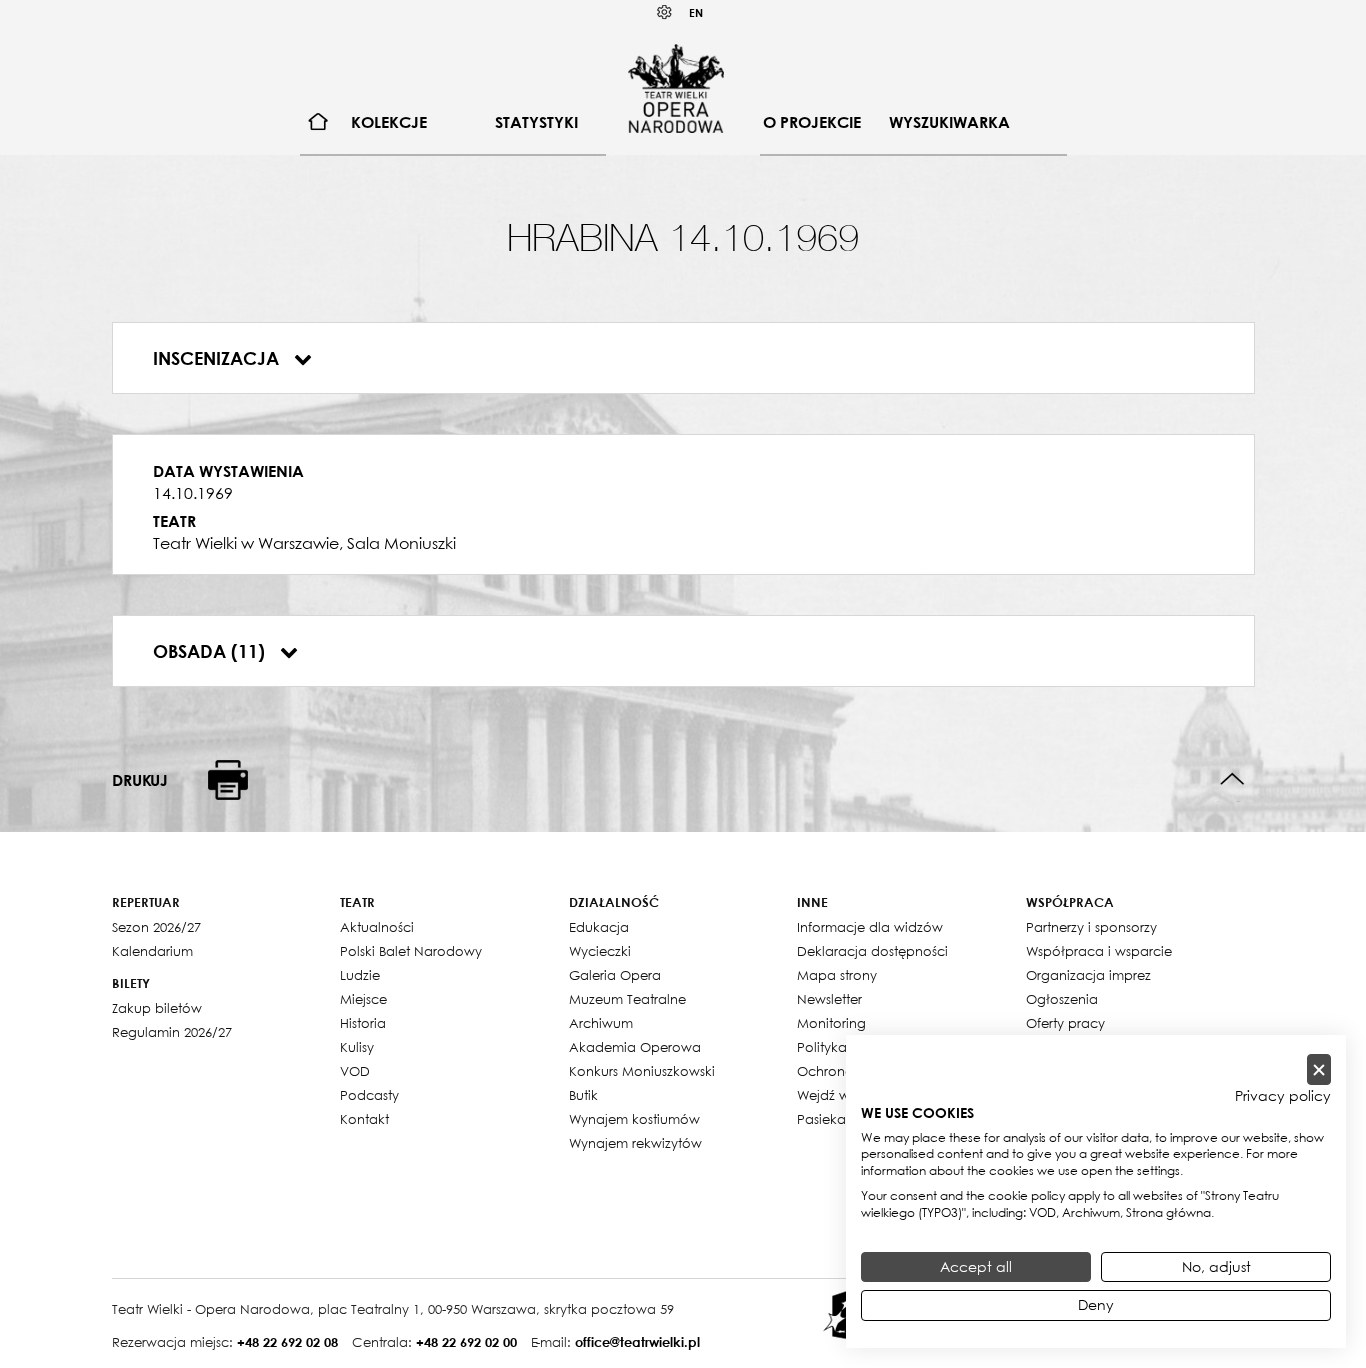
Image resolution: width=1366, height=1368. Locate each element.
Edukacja (599, 927)
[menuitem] (318, 122)
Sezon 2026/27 (156, 927)
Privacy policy (1283, 1096)
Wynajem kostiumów (634, 1119)
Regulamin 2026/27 (172, 1032)
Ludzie (360, 975)
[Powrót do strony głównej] (676, 88)
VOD (355, 1071)
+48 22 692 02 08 (287, 1342)
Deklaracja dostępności (872, 951)
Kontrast (665, 12)
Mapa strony (837, 975)
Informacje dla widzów (870, 927)
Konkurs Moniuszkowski (642, 1071)
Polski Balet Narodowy (411, 951)
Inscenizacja (218, 358)
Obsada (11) (211, 651)
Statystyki (536, 122)
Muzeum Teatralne (627, 999)
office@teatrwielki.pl (637, 1342)
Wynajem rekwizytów (635, 1143)
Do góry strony (1232, 779)
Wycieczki (600, 951)
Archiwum (601, 1023)
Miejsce (363, 999)
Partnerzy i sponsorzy (1091, 927)
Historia (363, 1023)
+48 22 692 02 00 (466, 1342)
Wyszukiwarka (949, 122)
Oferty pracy (1065, 1023)
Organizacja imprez (1088, 975)
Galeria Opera (615, 975)
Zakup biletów (157, 1008)
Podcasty (369, 1095)
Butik (583, 1095)
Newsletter (829, 999)
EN (696, 12)
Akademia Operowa (635, 1047)
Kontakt (364, 1119)
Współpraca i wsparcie (1099, 951)
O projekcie (812, 122)
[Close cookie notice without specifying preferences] (1319, 1069)
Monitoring (831, 1023)
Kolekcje (389, 122)
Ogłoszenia (1062, 999)
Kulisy (357, 1047)
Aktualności (377, 927)
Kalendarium (152, 951)
